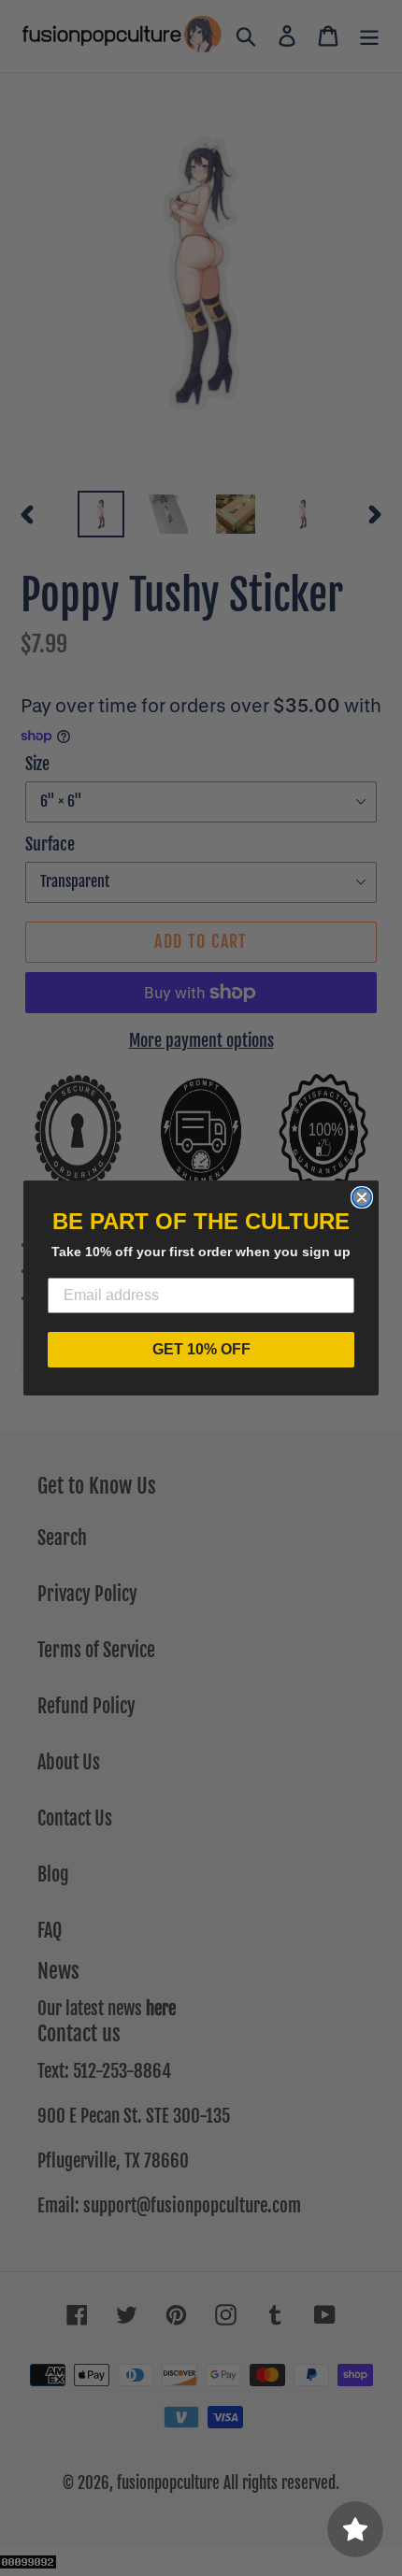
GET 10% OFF (201, 1349)
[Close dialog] (362, 1197)
